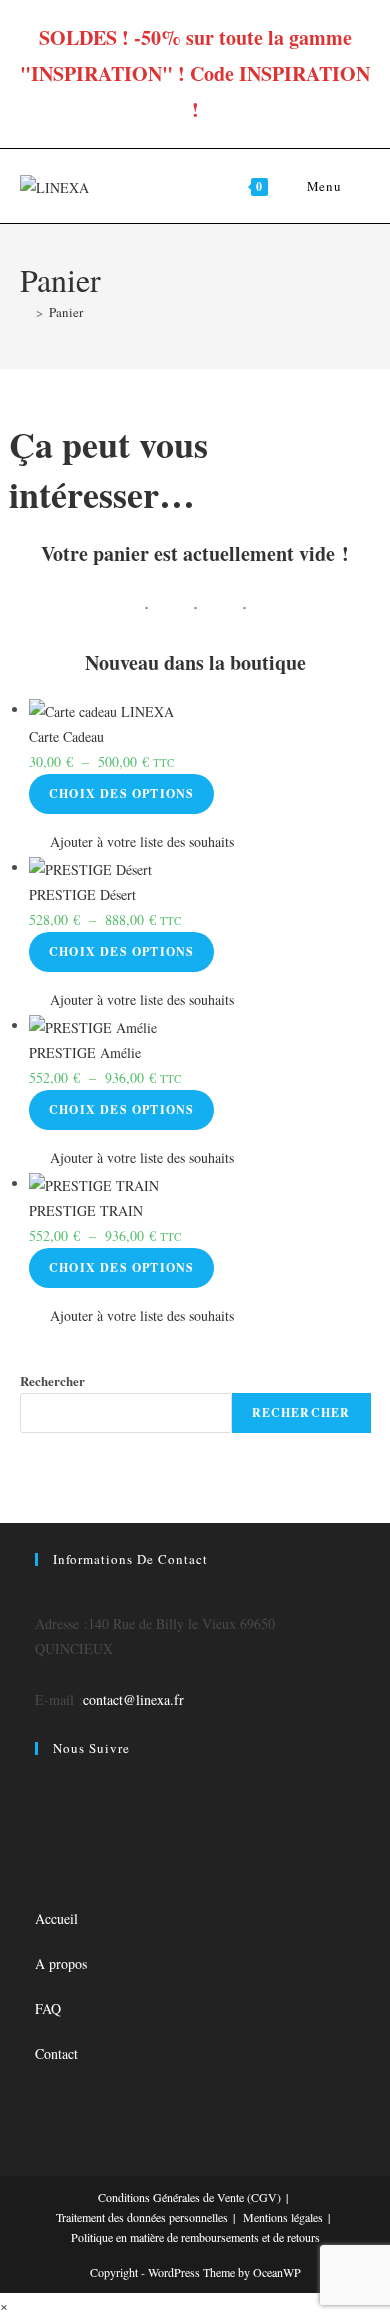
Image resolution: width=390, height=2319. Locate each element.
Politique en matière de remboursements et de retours (195, 2237)
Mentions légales (283, 2217)
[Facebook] (40, 1787)
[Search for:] (358, 186)
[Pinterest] (40, 1862)
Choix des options (121, 793)
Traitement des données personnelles (142, 2217)
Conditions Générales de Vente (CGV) (189, 2197)
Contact (56, 2053)
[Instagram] (40, 1812)
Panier (66, 312)
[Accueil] (25, 312)
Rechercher (52, 1380)
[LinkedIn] (40, 1837)
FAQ (48, 2008)
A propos (61, 1963)
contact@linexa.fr (133, 1699)
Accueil (56, 1918)
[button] (131, 841)
